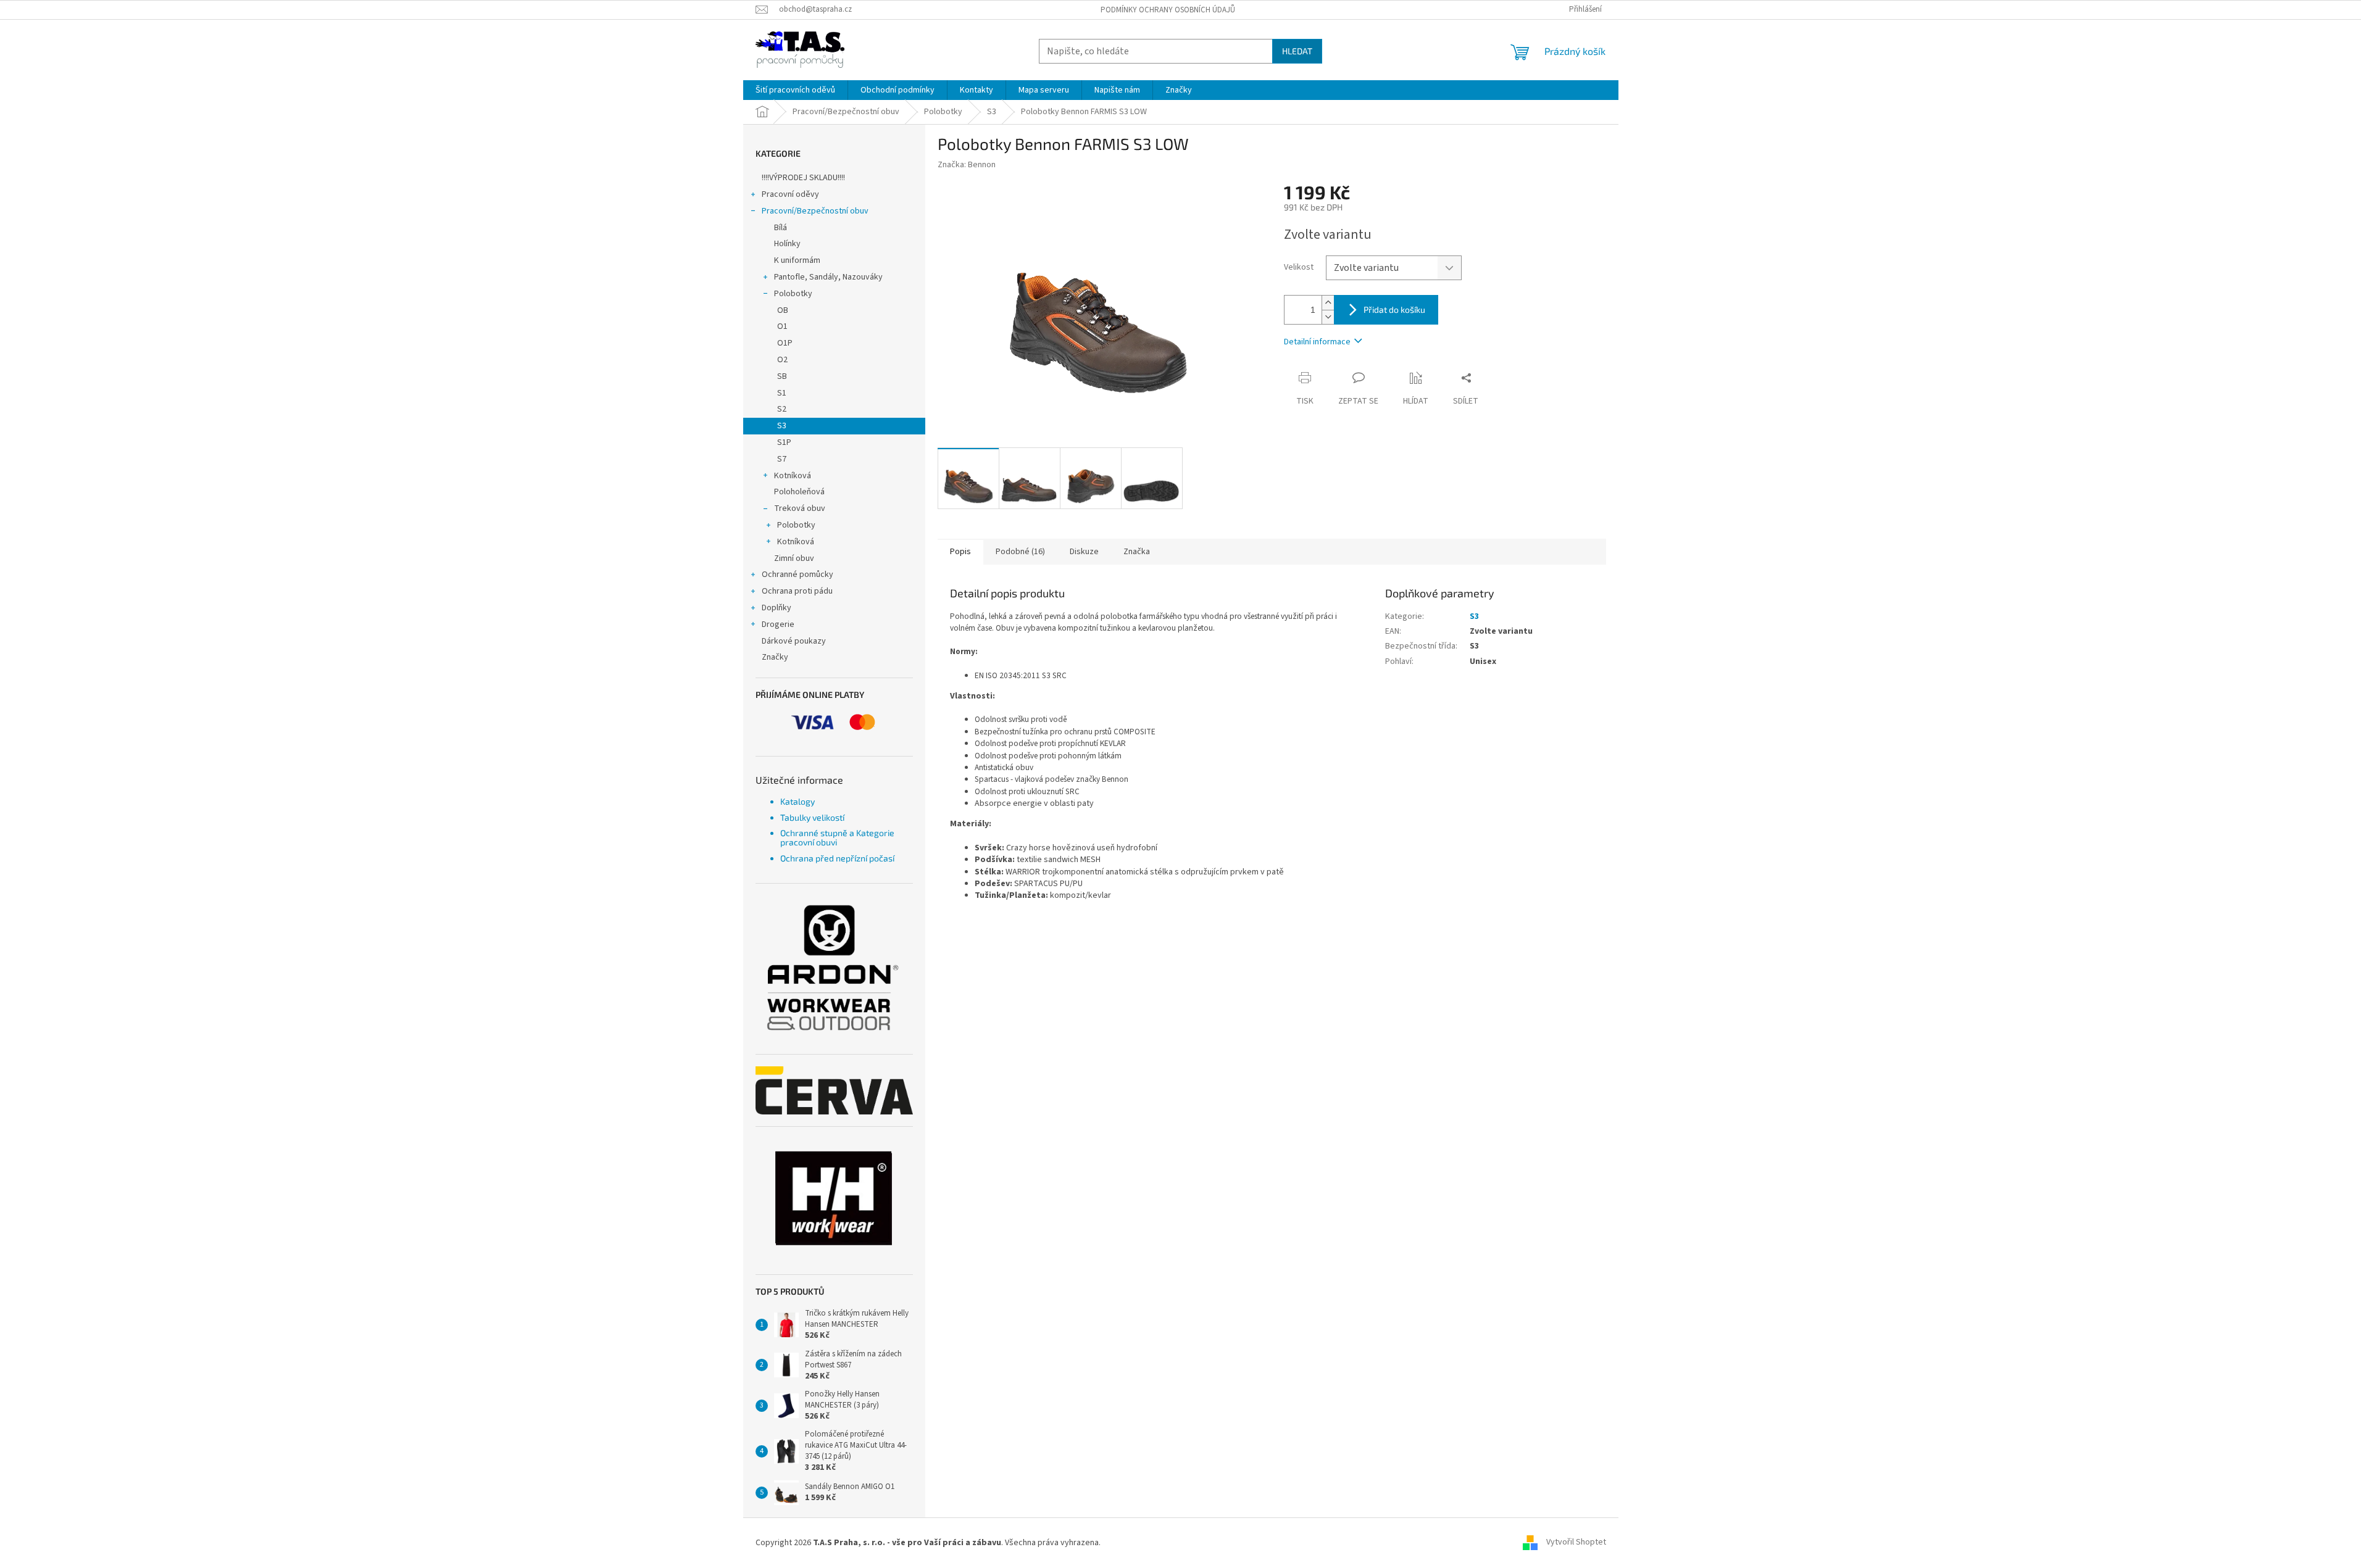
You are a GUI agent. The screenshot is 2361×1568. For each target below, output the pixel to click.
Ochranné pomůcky (797, 575)
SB (782, 376)
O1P (785, 343)
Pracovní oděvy (790, 194)
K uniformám (797, 260)
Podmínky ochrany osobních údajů (1168, 10)
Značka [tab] (1137, 552)
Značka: (967, 165)
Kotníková (793, 476)
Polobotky (793, 294)
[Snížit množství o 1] (1328, 317)
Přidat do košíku (1394, 309)
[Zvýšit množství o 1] (1328, 303)
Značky (775, 657)
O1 (782, 326)
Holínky (787, 244)
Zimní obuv (794, 558)
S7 (782, 459)
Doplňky (777, 608)
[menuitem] (795, 90)
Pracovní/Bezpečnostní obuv (815, 211)
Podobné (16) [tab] (1020, 552)
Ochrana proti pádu (797, 591)
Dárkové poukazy (794, 641)
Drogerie (778, 624)
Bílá (781, 228)
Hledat (1297, 51)
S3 (782, 426)
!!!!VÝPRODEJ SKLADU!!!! (803, 178)
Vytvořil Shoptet (1576, 1543)
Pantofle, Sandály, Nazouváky (828, 277)
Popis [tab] (960, 552)
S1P (784, 442)
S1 (782, 393)
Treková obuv (800, 508)
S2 (782, 409)
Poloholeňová (799, 492)
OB (783, 310)
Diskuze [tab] (1084, 552)
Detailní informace (1317, 342)
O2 (782, 360)
